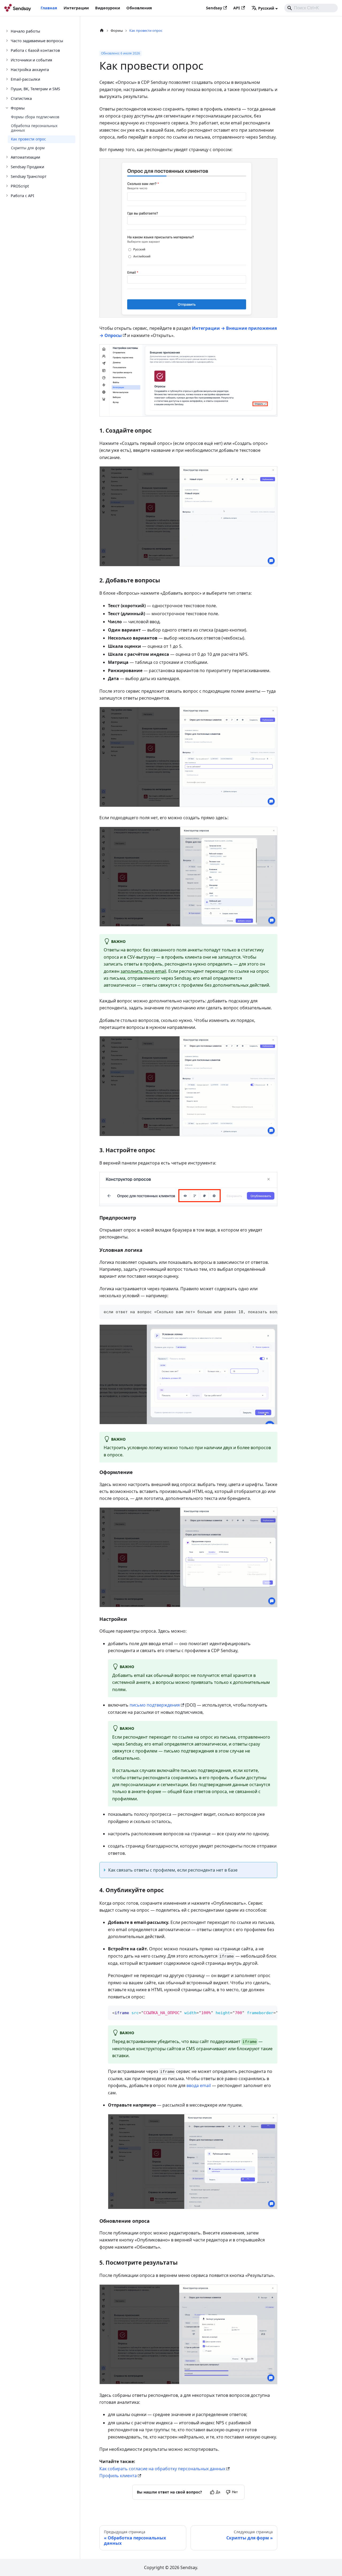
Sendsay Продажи (27, 167)
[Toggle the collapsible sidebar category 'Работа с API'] (7, 195)
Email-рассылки (25, 79)
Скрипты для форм (28, 148)
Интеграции (76, 8)
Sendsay (214, 8)
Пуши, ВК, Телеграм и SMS (35, 89)
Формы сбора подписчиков (35, 117)
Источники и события (31, 60)
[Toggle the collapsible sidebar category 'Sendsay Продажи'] (7, 167)
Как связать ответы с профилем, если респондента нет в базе (173, 1870)
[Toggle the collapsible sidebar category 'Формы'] (7, 108)
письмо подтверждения (155, 1705)
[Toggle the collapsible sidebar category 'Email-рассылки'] (7, 79)
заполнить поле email (143, 971)
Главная (49, 8)
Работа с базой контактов (35, 50)
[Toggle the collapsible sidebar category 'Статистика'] (7, 98)
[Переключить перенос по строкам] (261, 1311)
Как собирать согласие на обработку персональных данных (162, 2469)
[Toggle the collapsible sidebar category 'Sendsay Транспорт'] (7, 176)
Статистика (21, 98)
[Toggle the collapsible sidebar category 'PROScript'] (7, 186)
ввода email (199, 2085)
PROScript (20, 186)
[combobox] (311, 8)
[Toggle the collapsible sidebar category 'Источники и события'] (7, 60)
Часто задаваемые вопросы (37, 41)
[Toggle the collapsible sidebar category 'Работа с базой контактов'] (7, 50)
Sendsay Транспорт (29, 176)
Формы (18, 108)
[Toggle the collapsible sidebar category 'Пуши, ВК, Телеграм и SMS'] (7, 89)
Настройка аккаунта (30, 69)
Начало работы (25, 31)
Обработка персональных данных (34, 128)
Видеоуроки (108, 8)
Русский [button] (266, 8)
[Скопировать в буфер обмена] (271, 1311)
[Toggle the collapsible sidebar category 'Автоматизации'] (7, 157)
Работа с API (22, 195)
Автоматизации (25, 157)
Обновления (139, 8)
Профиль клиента (118, 2476)
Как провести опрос (28, 139)
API (237, 8)
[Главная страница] (102, 31)
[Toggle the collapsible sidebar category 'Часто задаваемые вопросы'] (7, 41)
